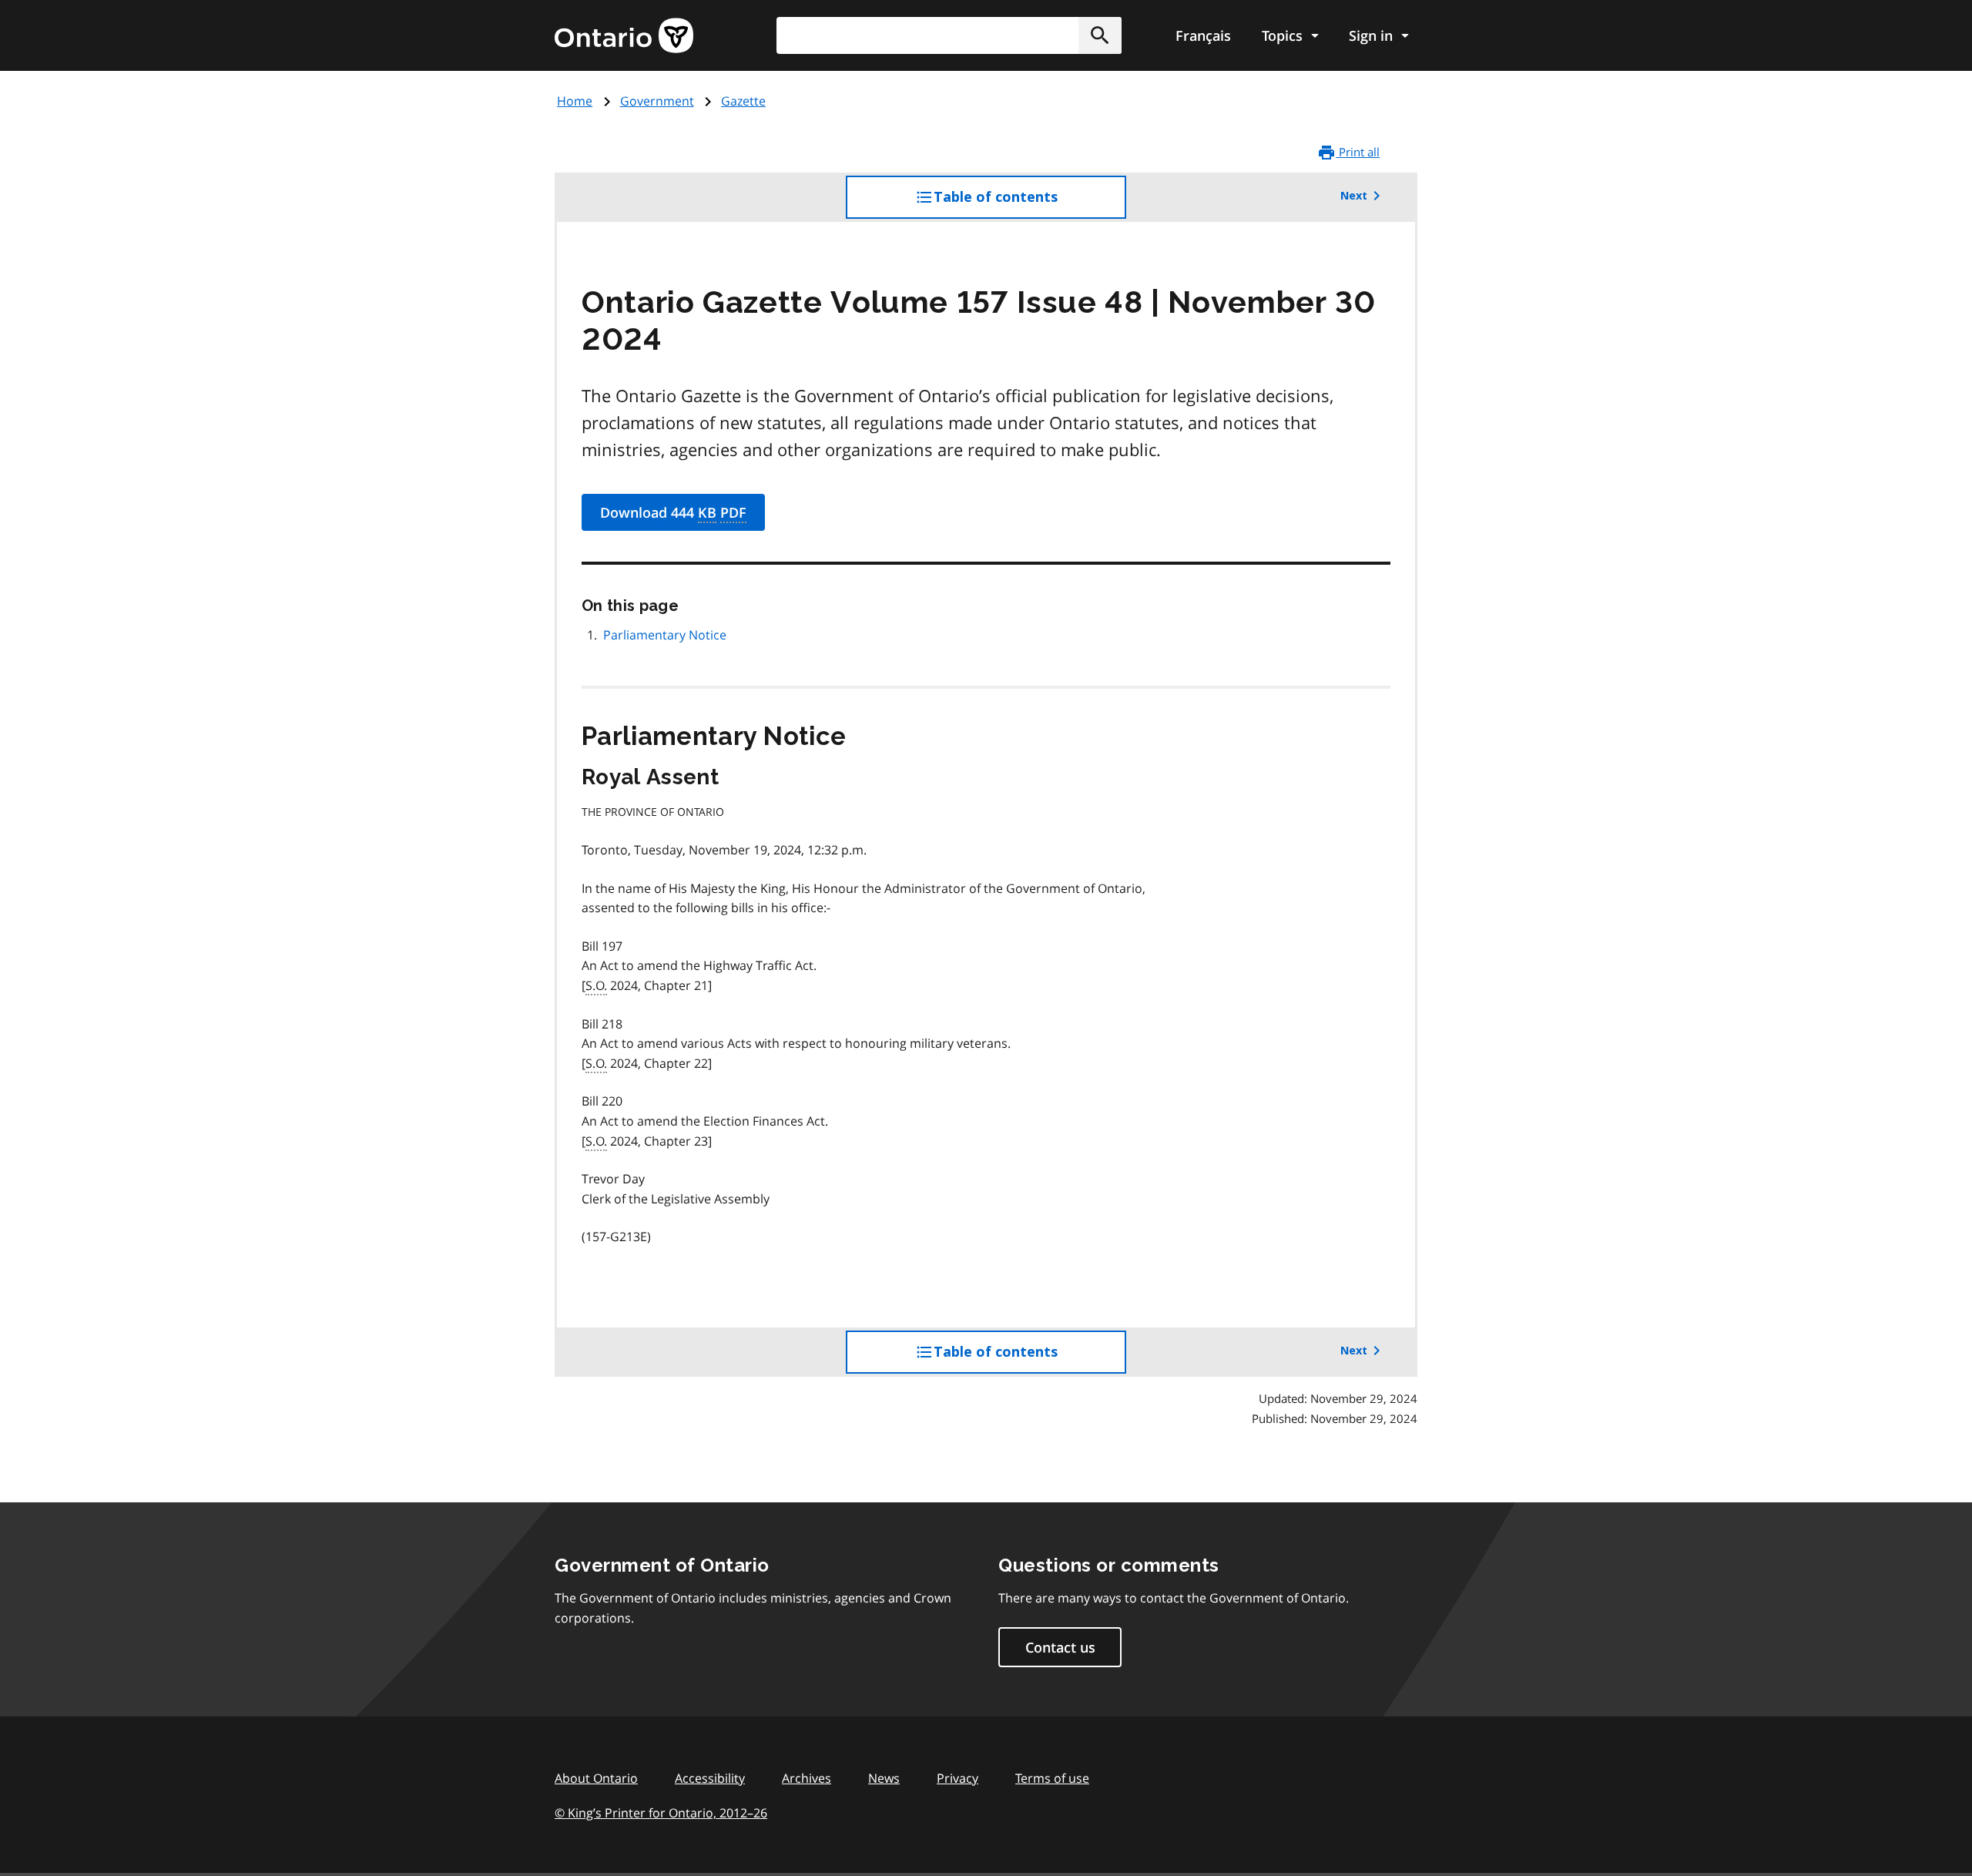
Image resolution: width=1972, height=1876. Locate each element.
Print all (1358, 152)
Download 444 (673, 512)
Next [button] (1354, 196)
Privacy (957, 1778)
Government (657, 101)
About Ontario (596, 1778)
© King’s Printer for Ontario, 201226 (661, 1813)
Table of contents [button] (1027, 204)
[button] (1100, 35)
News (884, 1778)
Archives (807, 1778)
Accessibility (710, 1778)
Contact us (1060, 1647)
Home (575, 101)
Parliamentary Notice (665, 635)
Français (1203, 35)
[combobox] (949, 35)
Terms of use (1052, 1778)
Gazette (743, 101)
